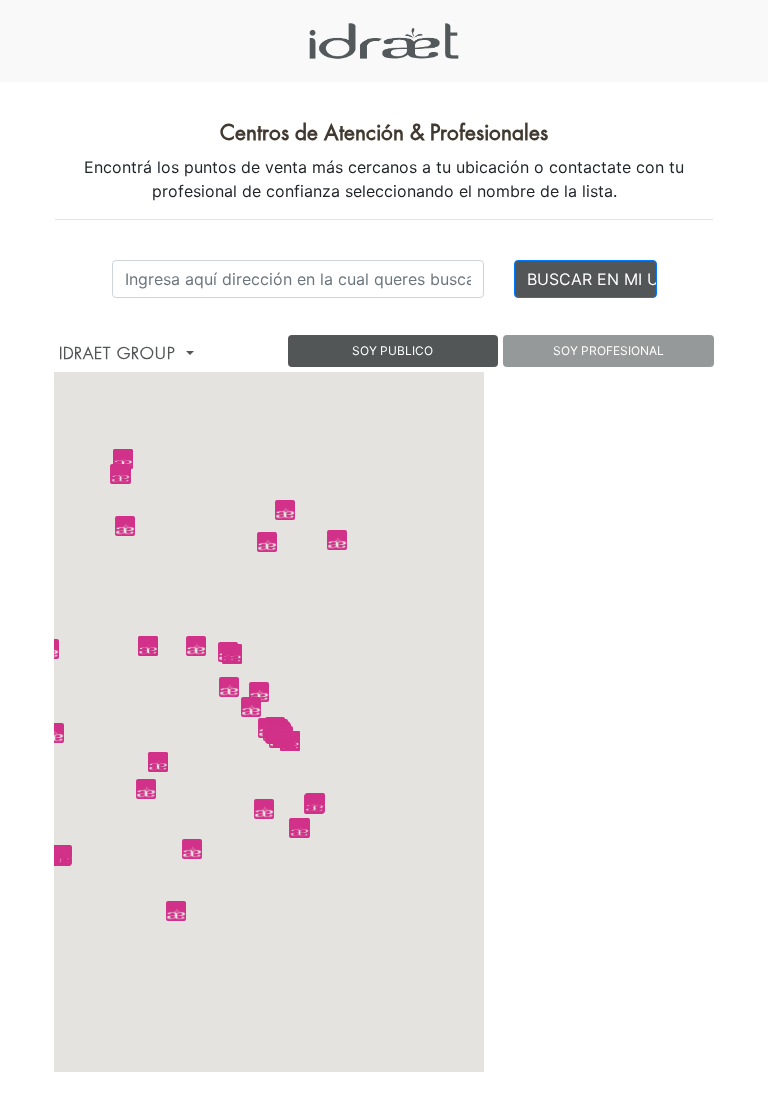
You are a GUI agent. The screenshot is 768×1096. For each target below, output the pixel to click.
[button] (251, 707)
